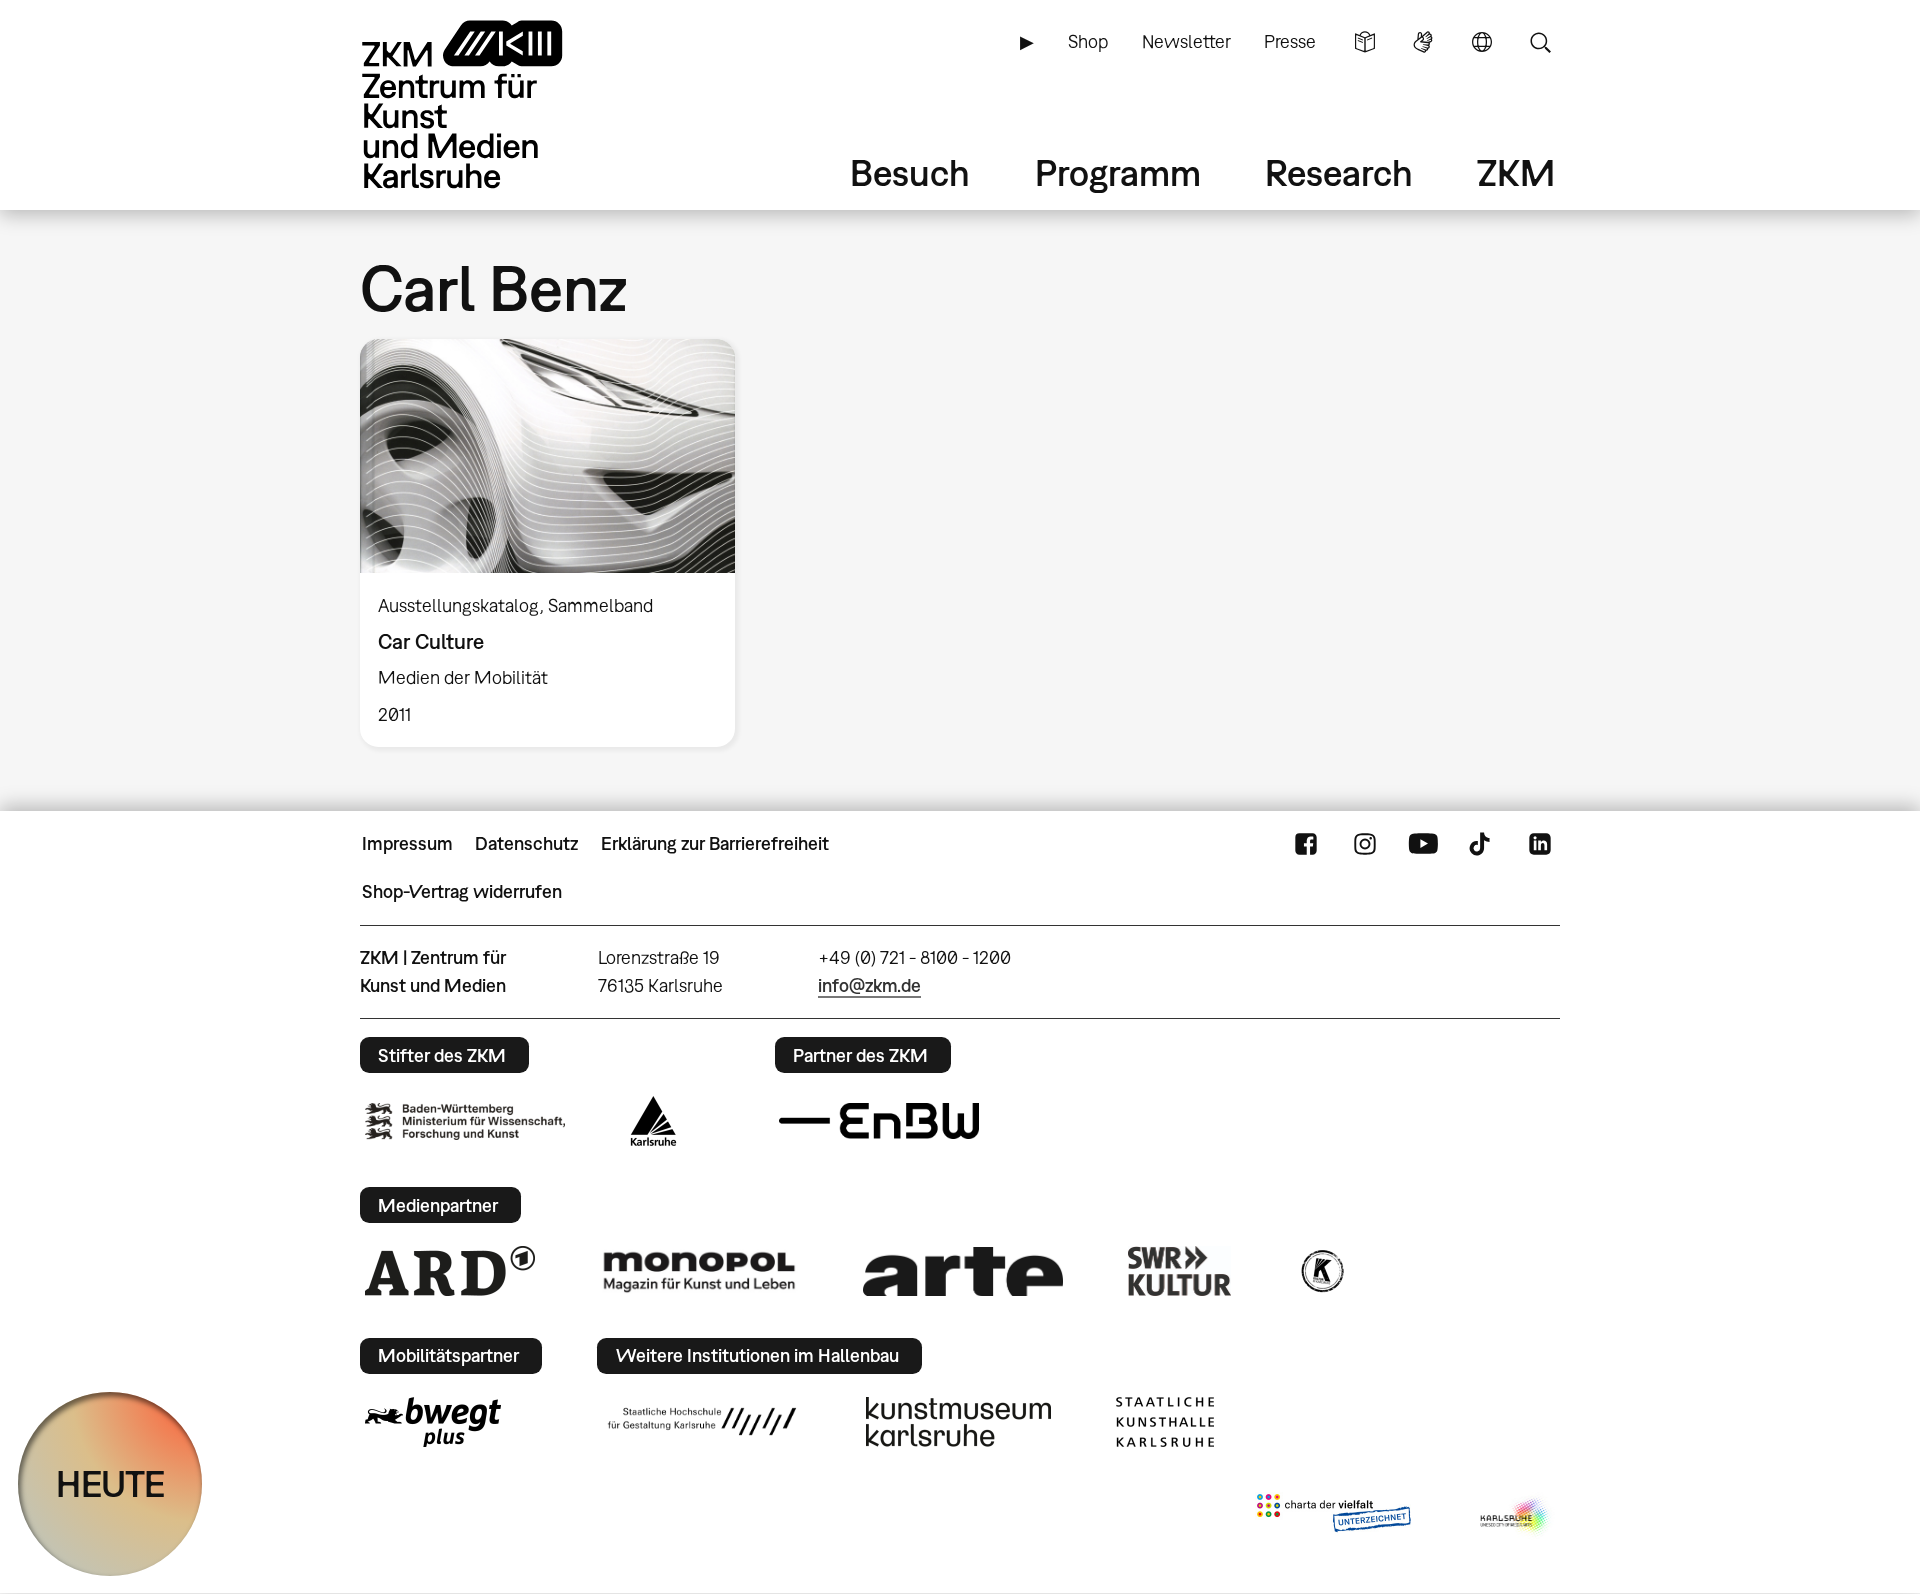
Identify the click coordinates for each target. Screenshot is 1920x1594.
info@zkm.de (869, 985)
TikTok (1482, 844)
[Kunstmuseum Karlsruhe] (958, 1422)
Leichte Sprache (1365, 42)
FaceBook (1306, 844)
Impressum (407, 843)
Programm (1118, 172)
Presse (1290, 41)
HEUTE (110, 1483)
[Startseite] (490, 104)
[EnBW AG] (879, 1121)
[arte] (963, 1271)
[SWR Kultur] (1180, 1271)
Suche (1540, 42)
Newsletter (1186, 41)
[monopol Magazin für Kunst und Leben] (699, 1271)
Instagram (1365, 844)
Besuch (910, 172)
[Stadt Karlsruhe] (653, 1121)
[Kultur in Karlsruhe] (1321, 1271)
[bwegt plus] (433, 1422)
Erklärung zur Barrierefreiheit (715, 843)
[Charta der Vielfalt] (1333, 1517)
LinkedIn (1540, 844)
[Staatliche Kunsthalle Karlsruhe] (1165, 1422)
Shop (1088, 41)
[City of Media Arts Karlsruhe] (1516, 1517)
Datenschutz (526, 843)
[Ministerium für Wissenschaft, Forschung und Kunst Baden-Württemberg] (465, 1121)
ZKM (1516, 172)
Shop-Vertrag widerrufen (462, 891)
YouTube (1423, 844)
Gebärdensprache (1423, 42)
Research (1339, 172)
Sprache (1482, 42)
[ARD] (450, 1271)
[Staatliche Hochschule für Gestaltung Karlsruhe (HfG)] (702, 1421)
